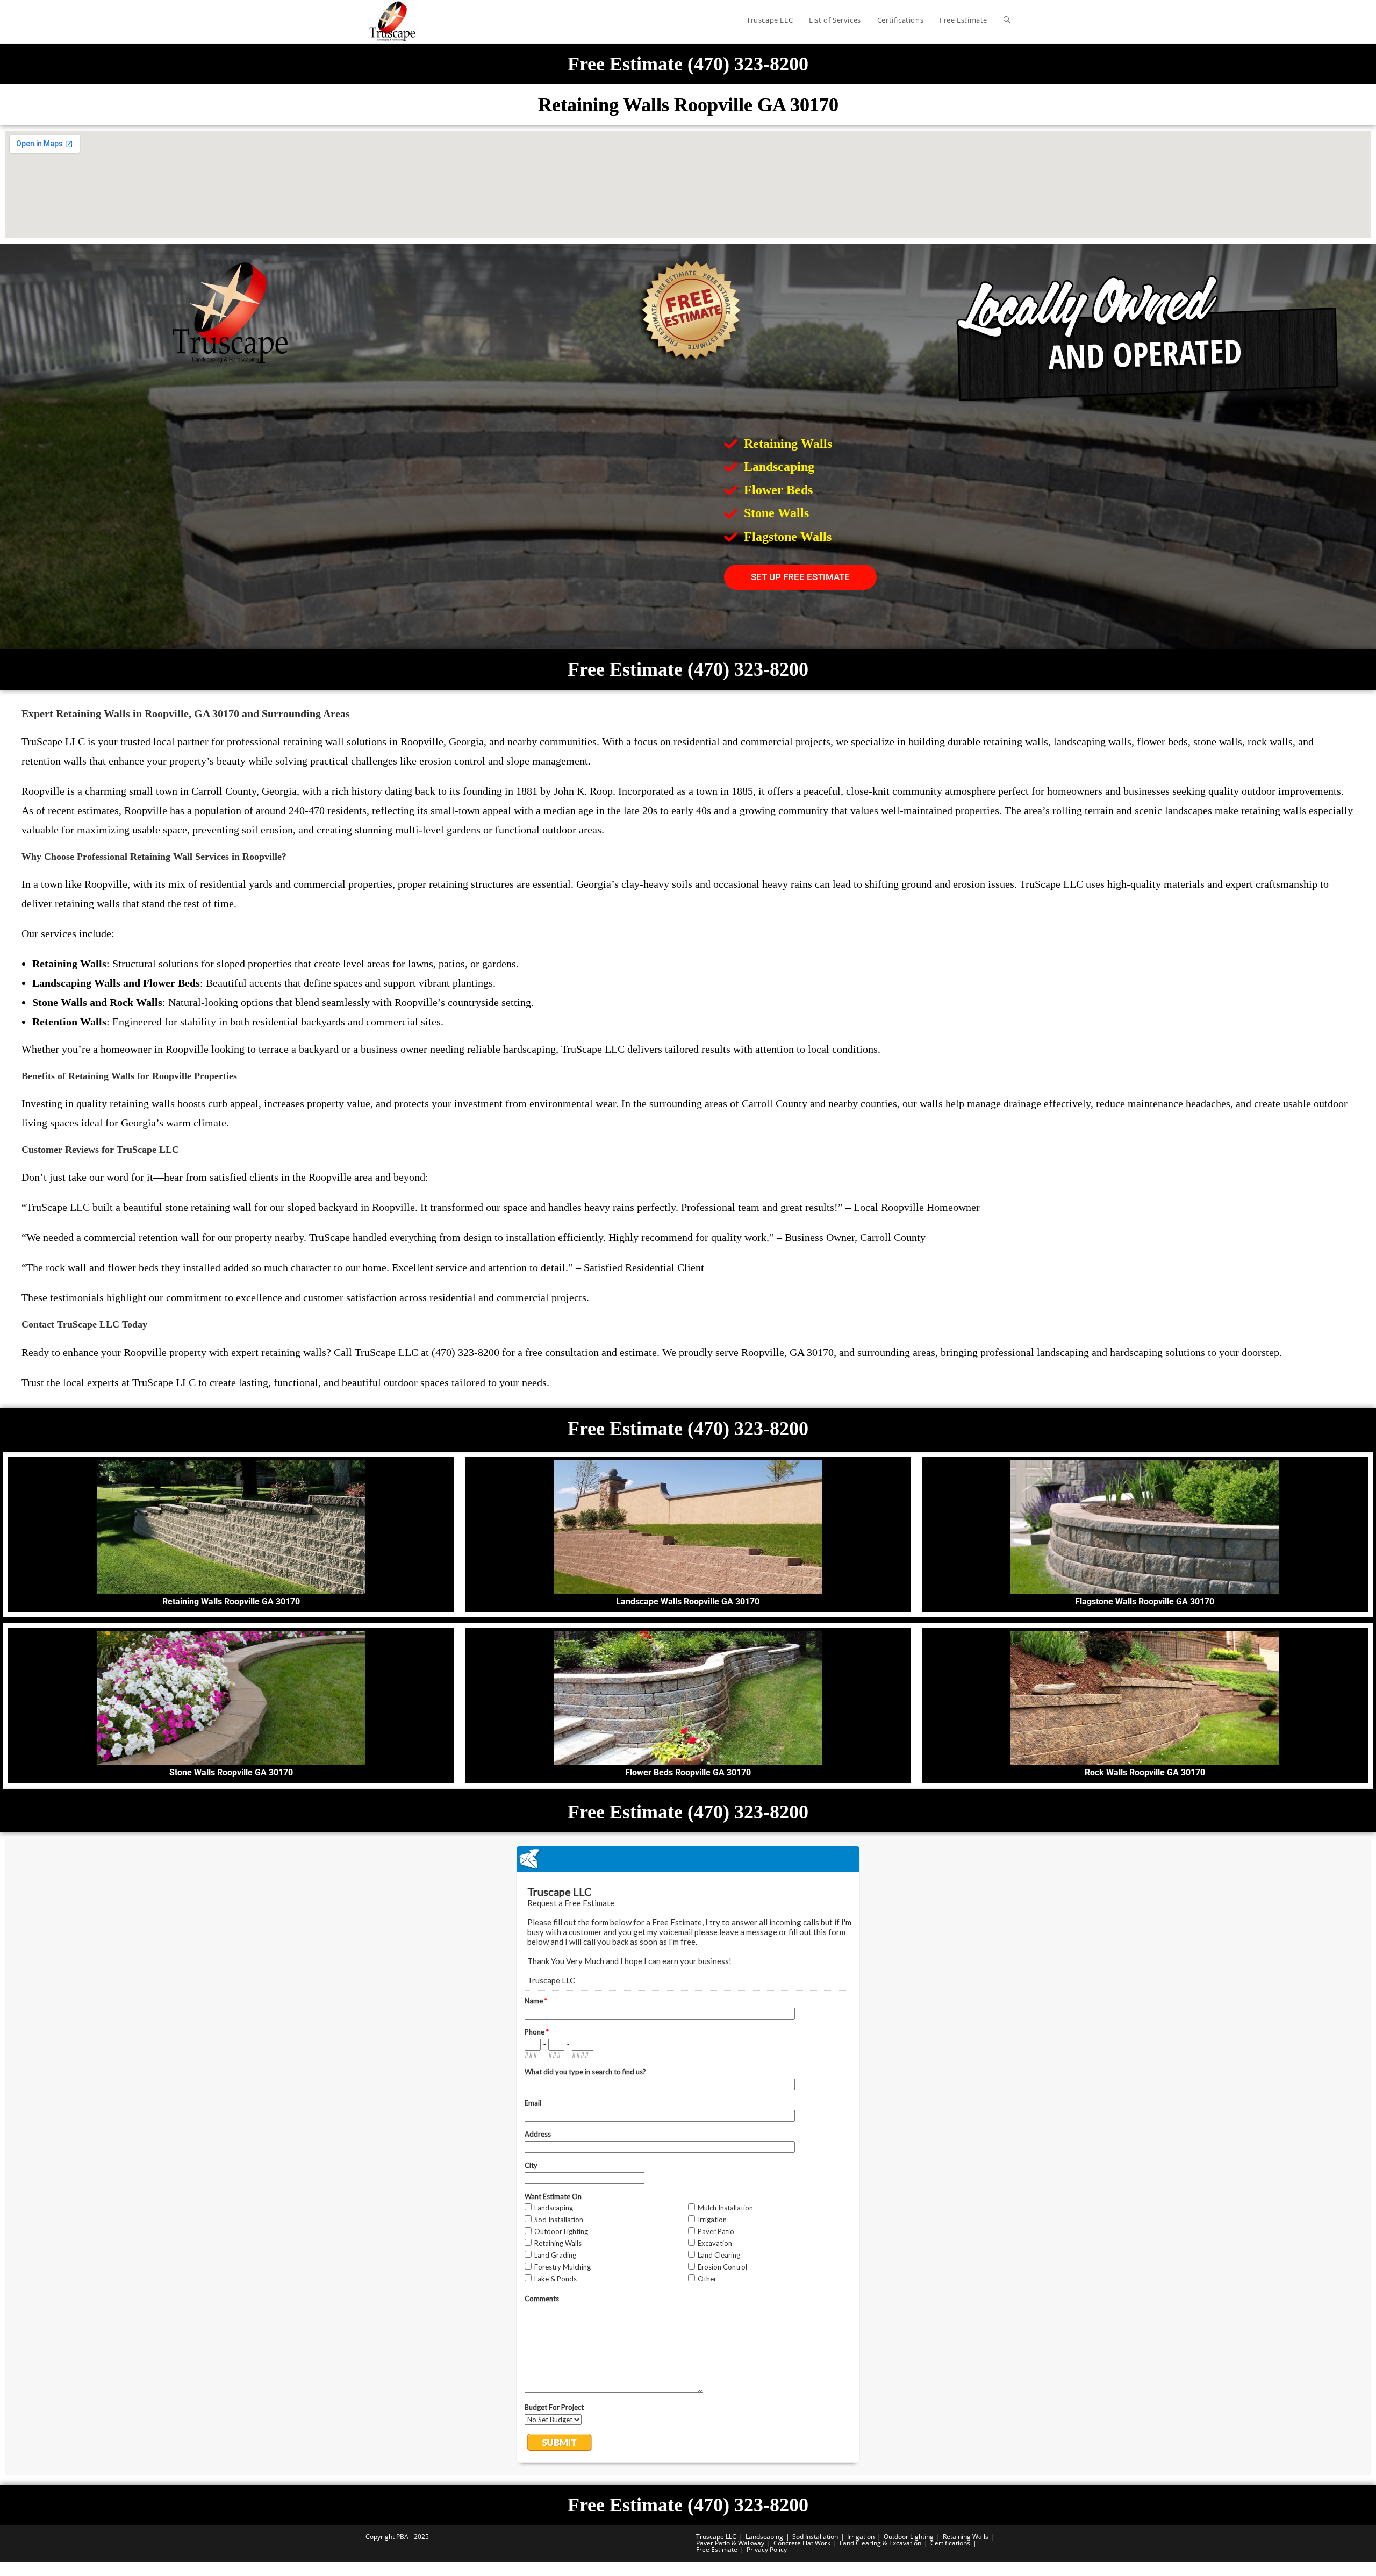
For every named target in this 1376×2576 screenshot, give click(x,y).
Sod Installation (815, 2536)
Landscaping (764, 2536)
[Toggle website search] (1007, 20)
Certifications (950, 2543)
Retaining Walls (966, 2536)
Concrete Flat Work (802, 2543)
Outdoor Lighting (909, 2536)
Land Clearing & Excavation (880, 2543)
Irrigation (861, 2536)
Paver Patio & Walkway (730, 2543)
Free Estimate (717, 2549)
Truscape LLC (716, 2536)
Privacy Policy (767, 2549)
